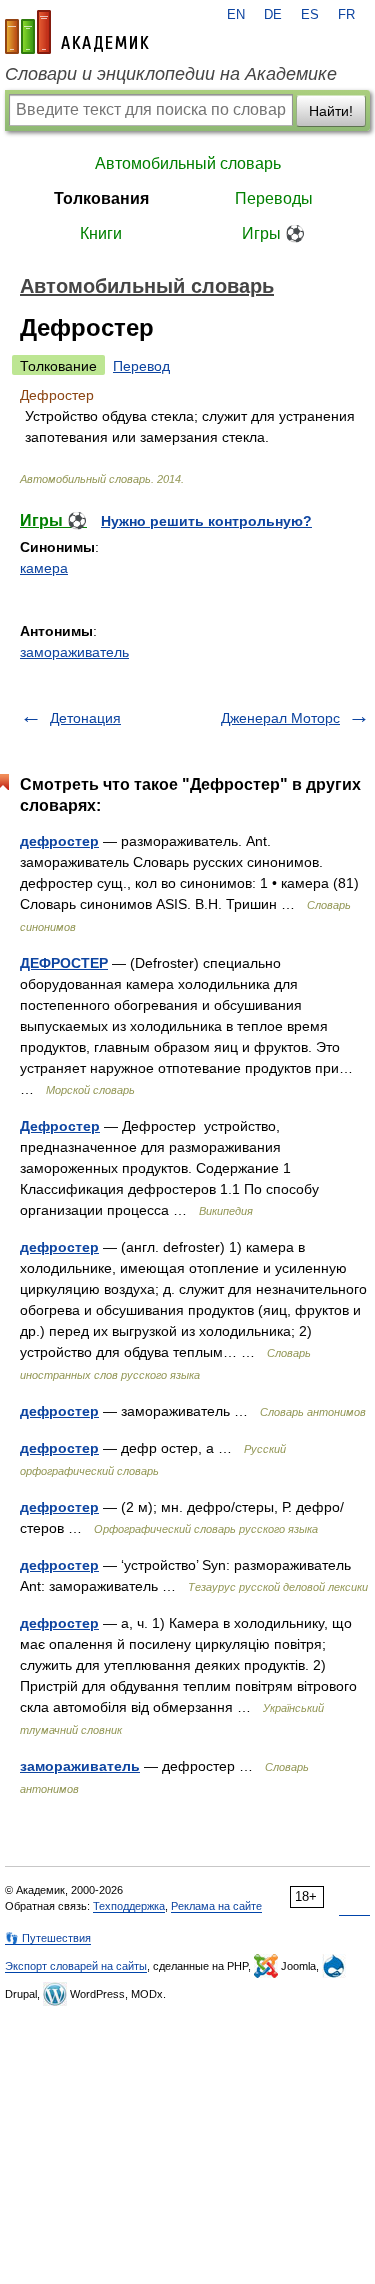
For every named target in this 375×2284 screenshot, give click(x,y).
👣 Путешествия (48, 1938)
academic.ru (77, 32)
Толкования (101, 198)
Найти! (331, 111)
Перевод (141, 366)
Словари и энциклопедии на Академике (171, 74)
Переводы (274, 198)
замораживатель (74, 652)
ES (310, 15)
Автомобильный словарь (188, 163)
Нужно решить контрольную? (206, 521)
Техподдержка (129, 1906)
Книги (101, 233)
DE (273, 15)
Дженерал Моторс (280, 718)
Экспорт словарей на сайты (76, 1966)
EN (236, 15)
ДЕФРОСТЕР (64, 963)
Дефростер (60, 1126)
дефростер (59, 841)
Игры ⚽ (273, 233)
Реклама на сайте (216, 1906)
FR (346, 15)
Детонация (85, 718)
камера (44, 568)
